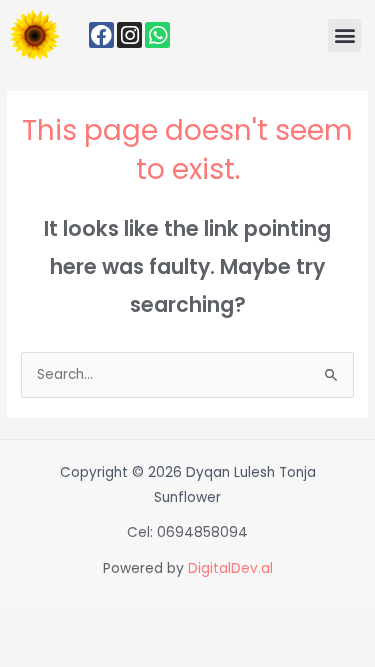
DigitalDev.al (230, 568)
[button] (344, 35)
